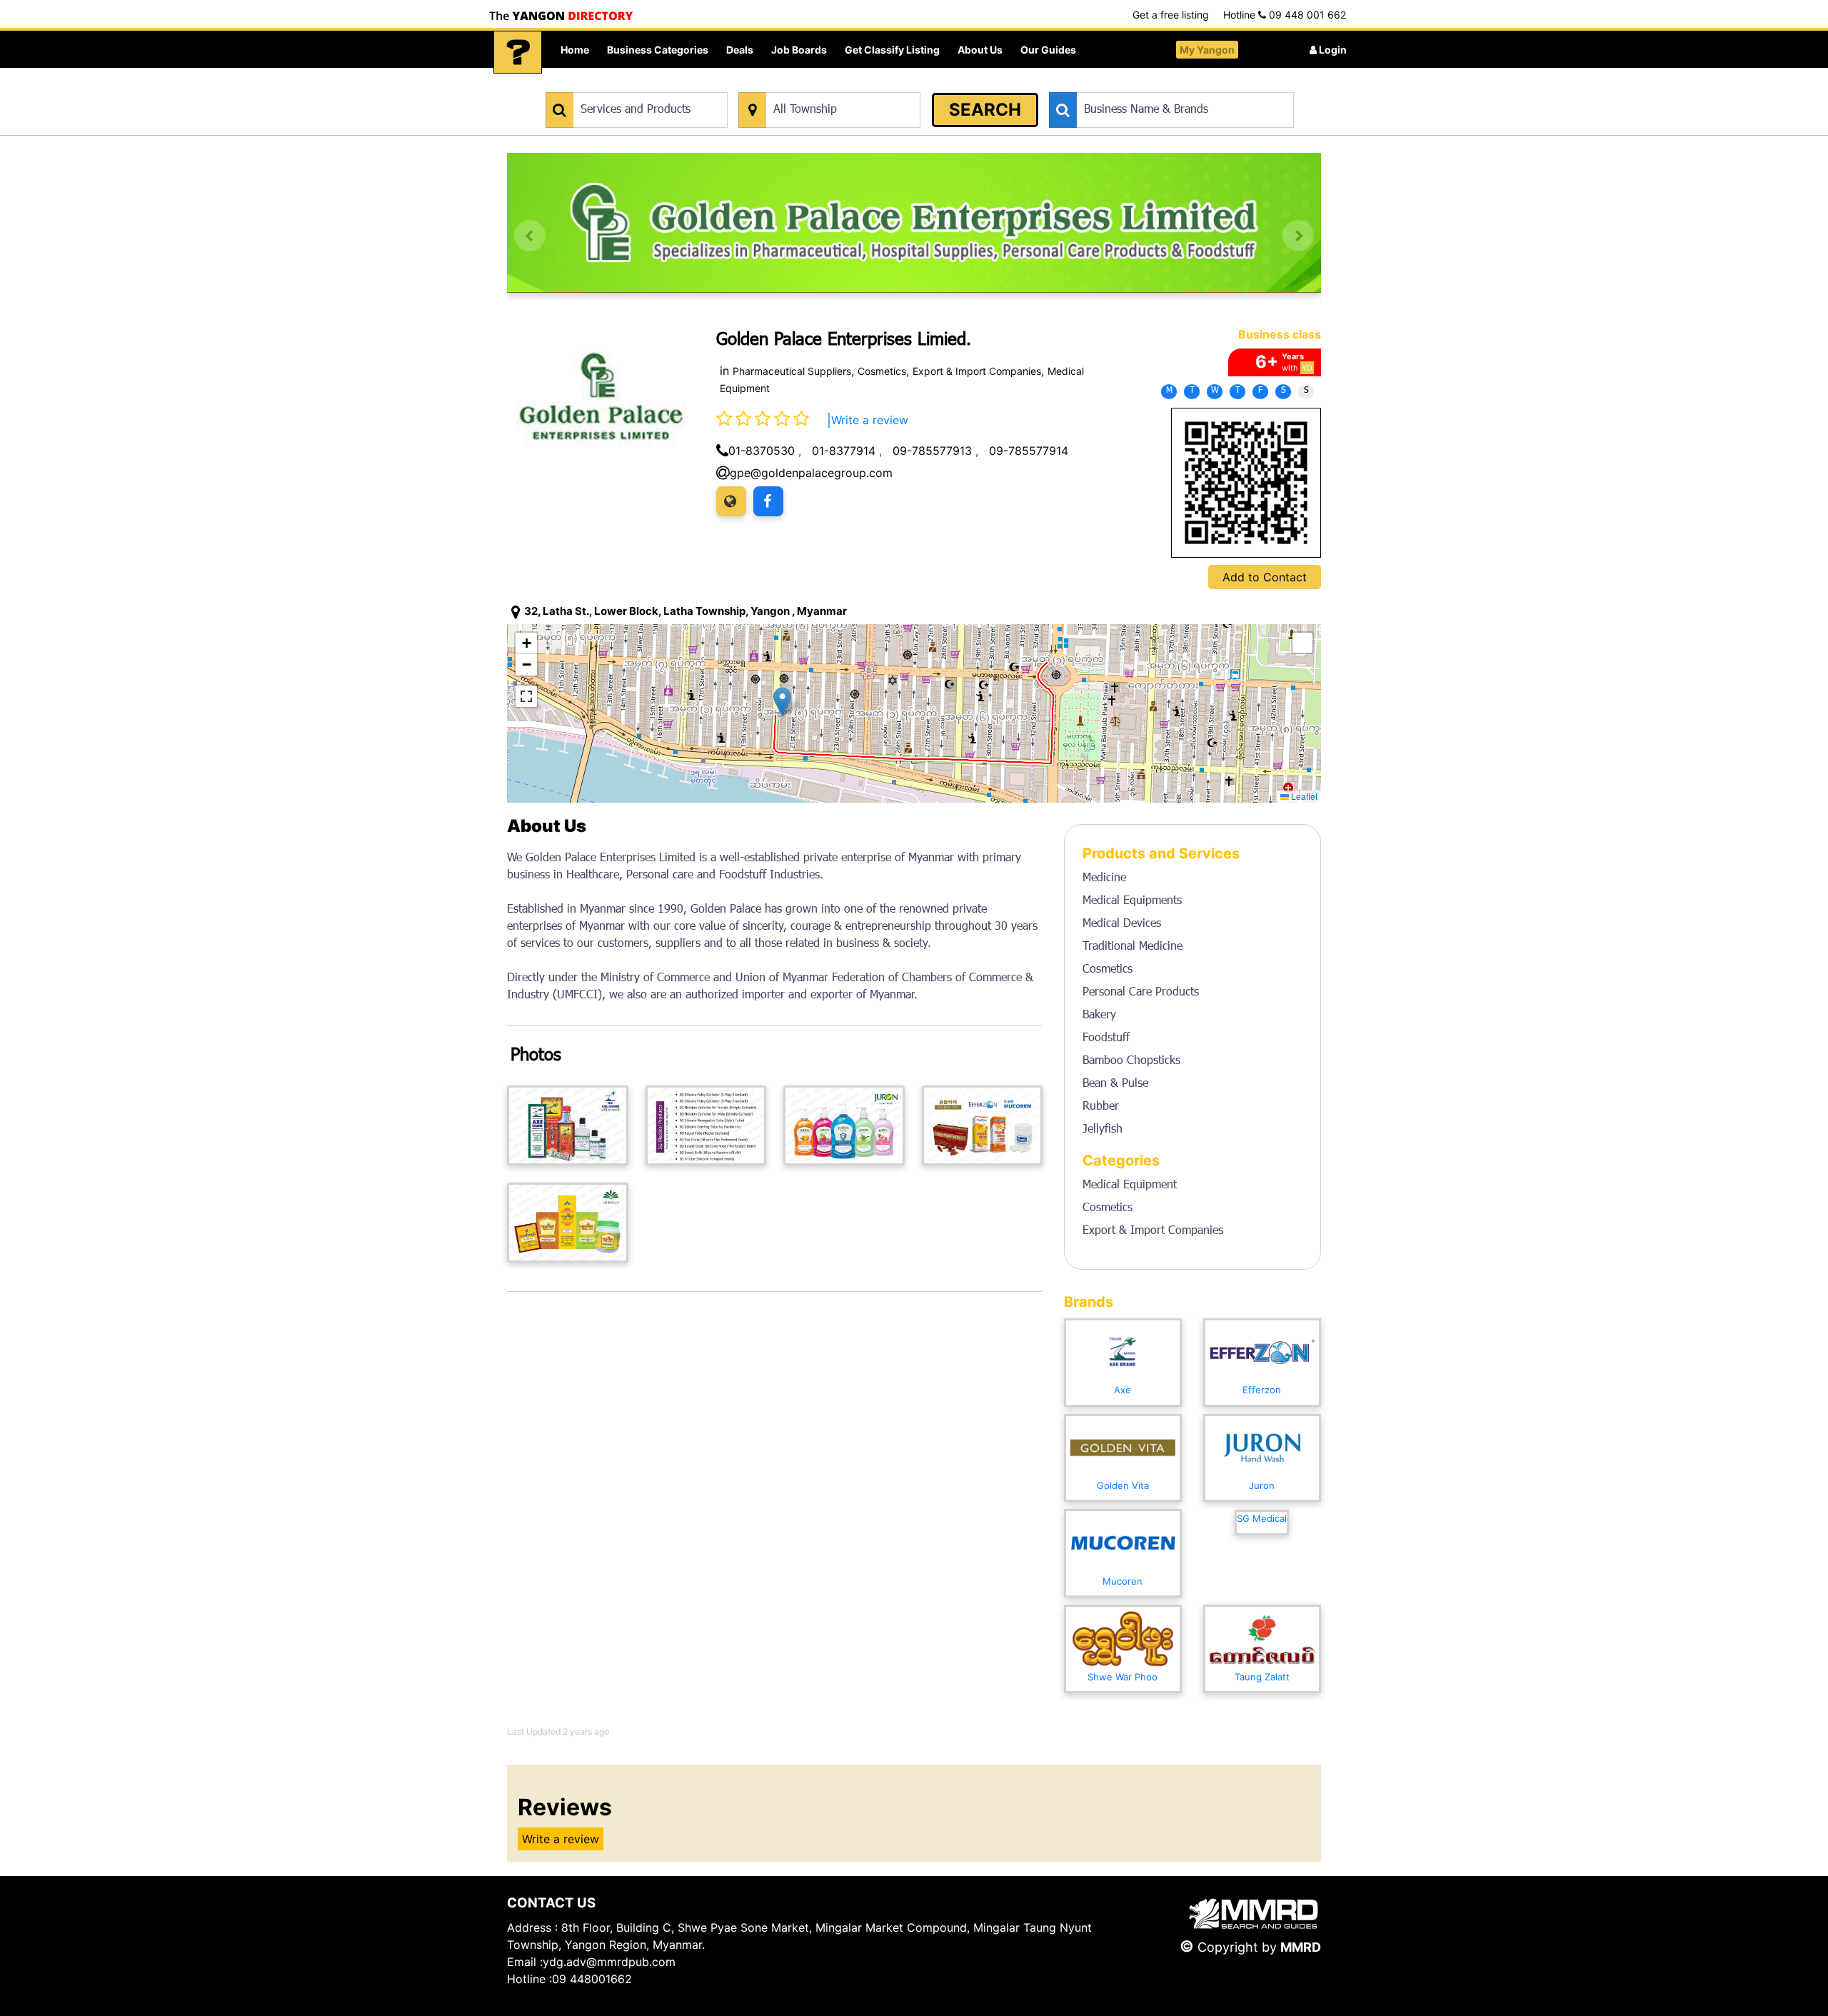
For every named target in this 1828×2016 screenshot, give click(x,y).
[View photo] (568, 1125)
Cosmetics (882, 371)
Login (1332, 50)
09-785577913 (932, 451)
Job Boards (799, 50)
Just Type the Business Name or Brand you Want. (1156, 85)
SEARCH (985, 110)
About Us (980, 50)
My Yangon (1207, 50)
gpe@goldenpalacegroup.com (811, 473)
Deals (740, 50)
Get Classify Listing (892, 50)
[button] (782, 702)
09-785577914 (1029, 451)
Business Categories (658, 50)
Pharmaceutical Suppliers (792, 371)
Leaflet (1303, 796)
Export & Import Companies (977, 371)
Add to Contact (1265, 577)
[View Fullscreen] (526, 696)
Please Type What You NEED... (612, 85)
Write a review (870, 420)
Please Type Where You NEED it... (812, 85)
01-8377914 (844, 451)
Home (575, 50)
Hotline (1285, 15)
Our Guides (1048, 50)
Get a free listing (1171, 15)
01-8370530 (762, 451)
